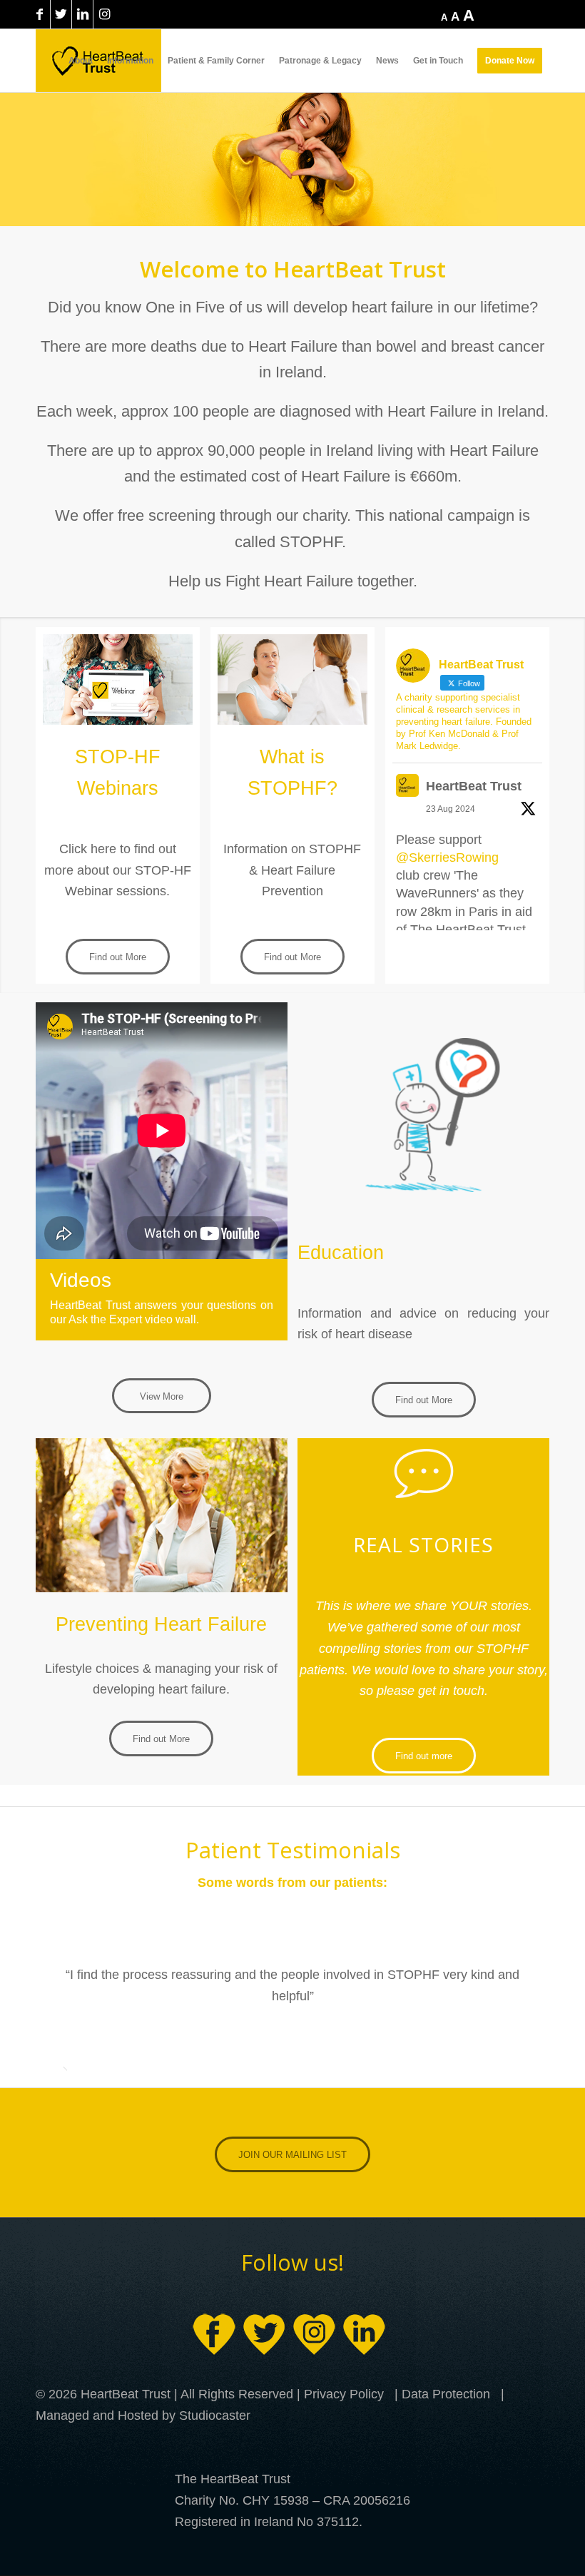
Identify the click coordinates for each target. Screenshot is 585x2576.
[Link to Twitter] (61, 14)
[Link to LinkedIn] (82, 14)
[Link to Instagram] (104, 14)
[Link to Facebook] (40, 14)
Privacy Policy (344, 2394)
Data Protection (446, 2394)
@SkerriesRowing (447, 857)
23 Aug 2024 (451, 809)
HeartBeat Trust (474, 786)
